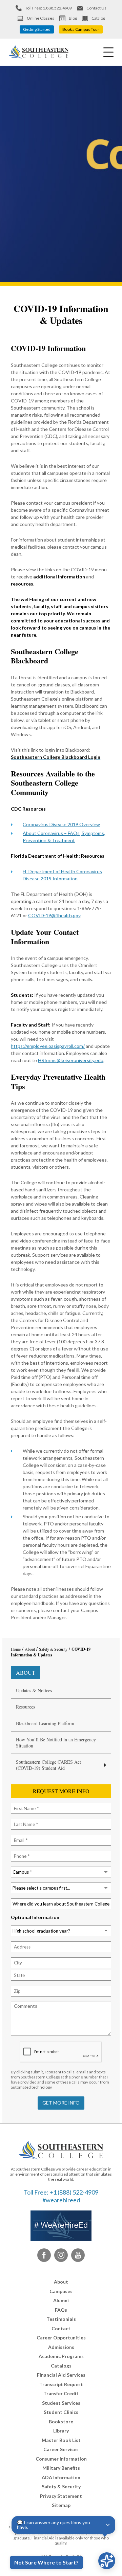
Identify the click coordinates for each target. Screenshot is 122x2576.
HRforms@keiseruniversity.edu (71, 1060)
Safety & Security (61, 2486)
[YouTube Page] (78, 2255)
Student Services (61, 2403)
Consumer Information (61, 2459)
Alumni (61, 2300)
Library (61, 2431)
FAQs (61, 2310)
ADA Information (61, 2477)
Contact (61, 2328)
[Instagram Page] (61, 2255)
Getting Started (37, 29)
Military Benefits (61, 2468)
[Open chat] (107, 2561)
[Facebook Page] (44, 2255)
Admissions (61, 2347)
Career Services (61, 2449)
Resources (25, 1707)
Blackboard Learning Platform (45, 1723)
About (26, 1672)
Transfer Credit (61, 2393)
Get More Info (61, 2103)
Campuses (61, 2291)
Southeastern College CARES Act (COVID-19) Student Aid (48, 1765)
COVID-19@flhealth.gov (54, 915)
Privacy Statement (61, 2496)
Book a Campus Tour (81, 29)
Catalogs (61, 2366)
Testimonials (61, 2319)
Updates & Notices (34, 1691)
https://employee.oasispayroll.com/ (48, 1046)
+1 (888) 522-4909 (74, 2192)
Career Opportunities (61, 2338)
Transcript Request (61, 2384)
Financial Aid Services (61, 2375)
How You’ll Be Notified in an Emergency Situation (56, 1743)
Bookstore (61, 2421)
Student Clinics (61, 2412)
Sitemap (61, 2505)
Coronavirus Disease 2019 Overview (61, 824)
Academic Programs (61, 2356)
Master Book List (61, 2440)
